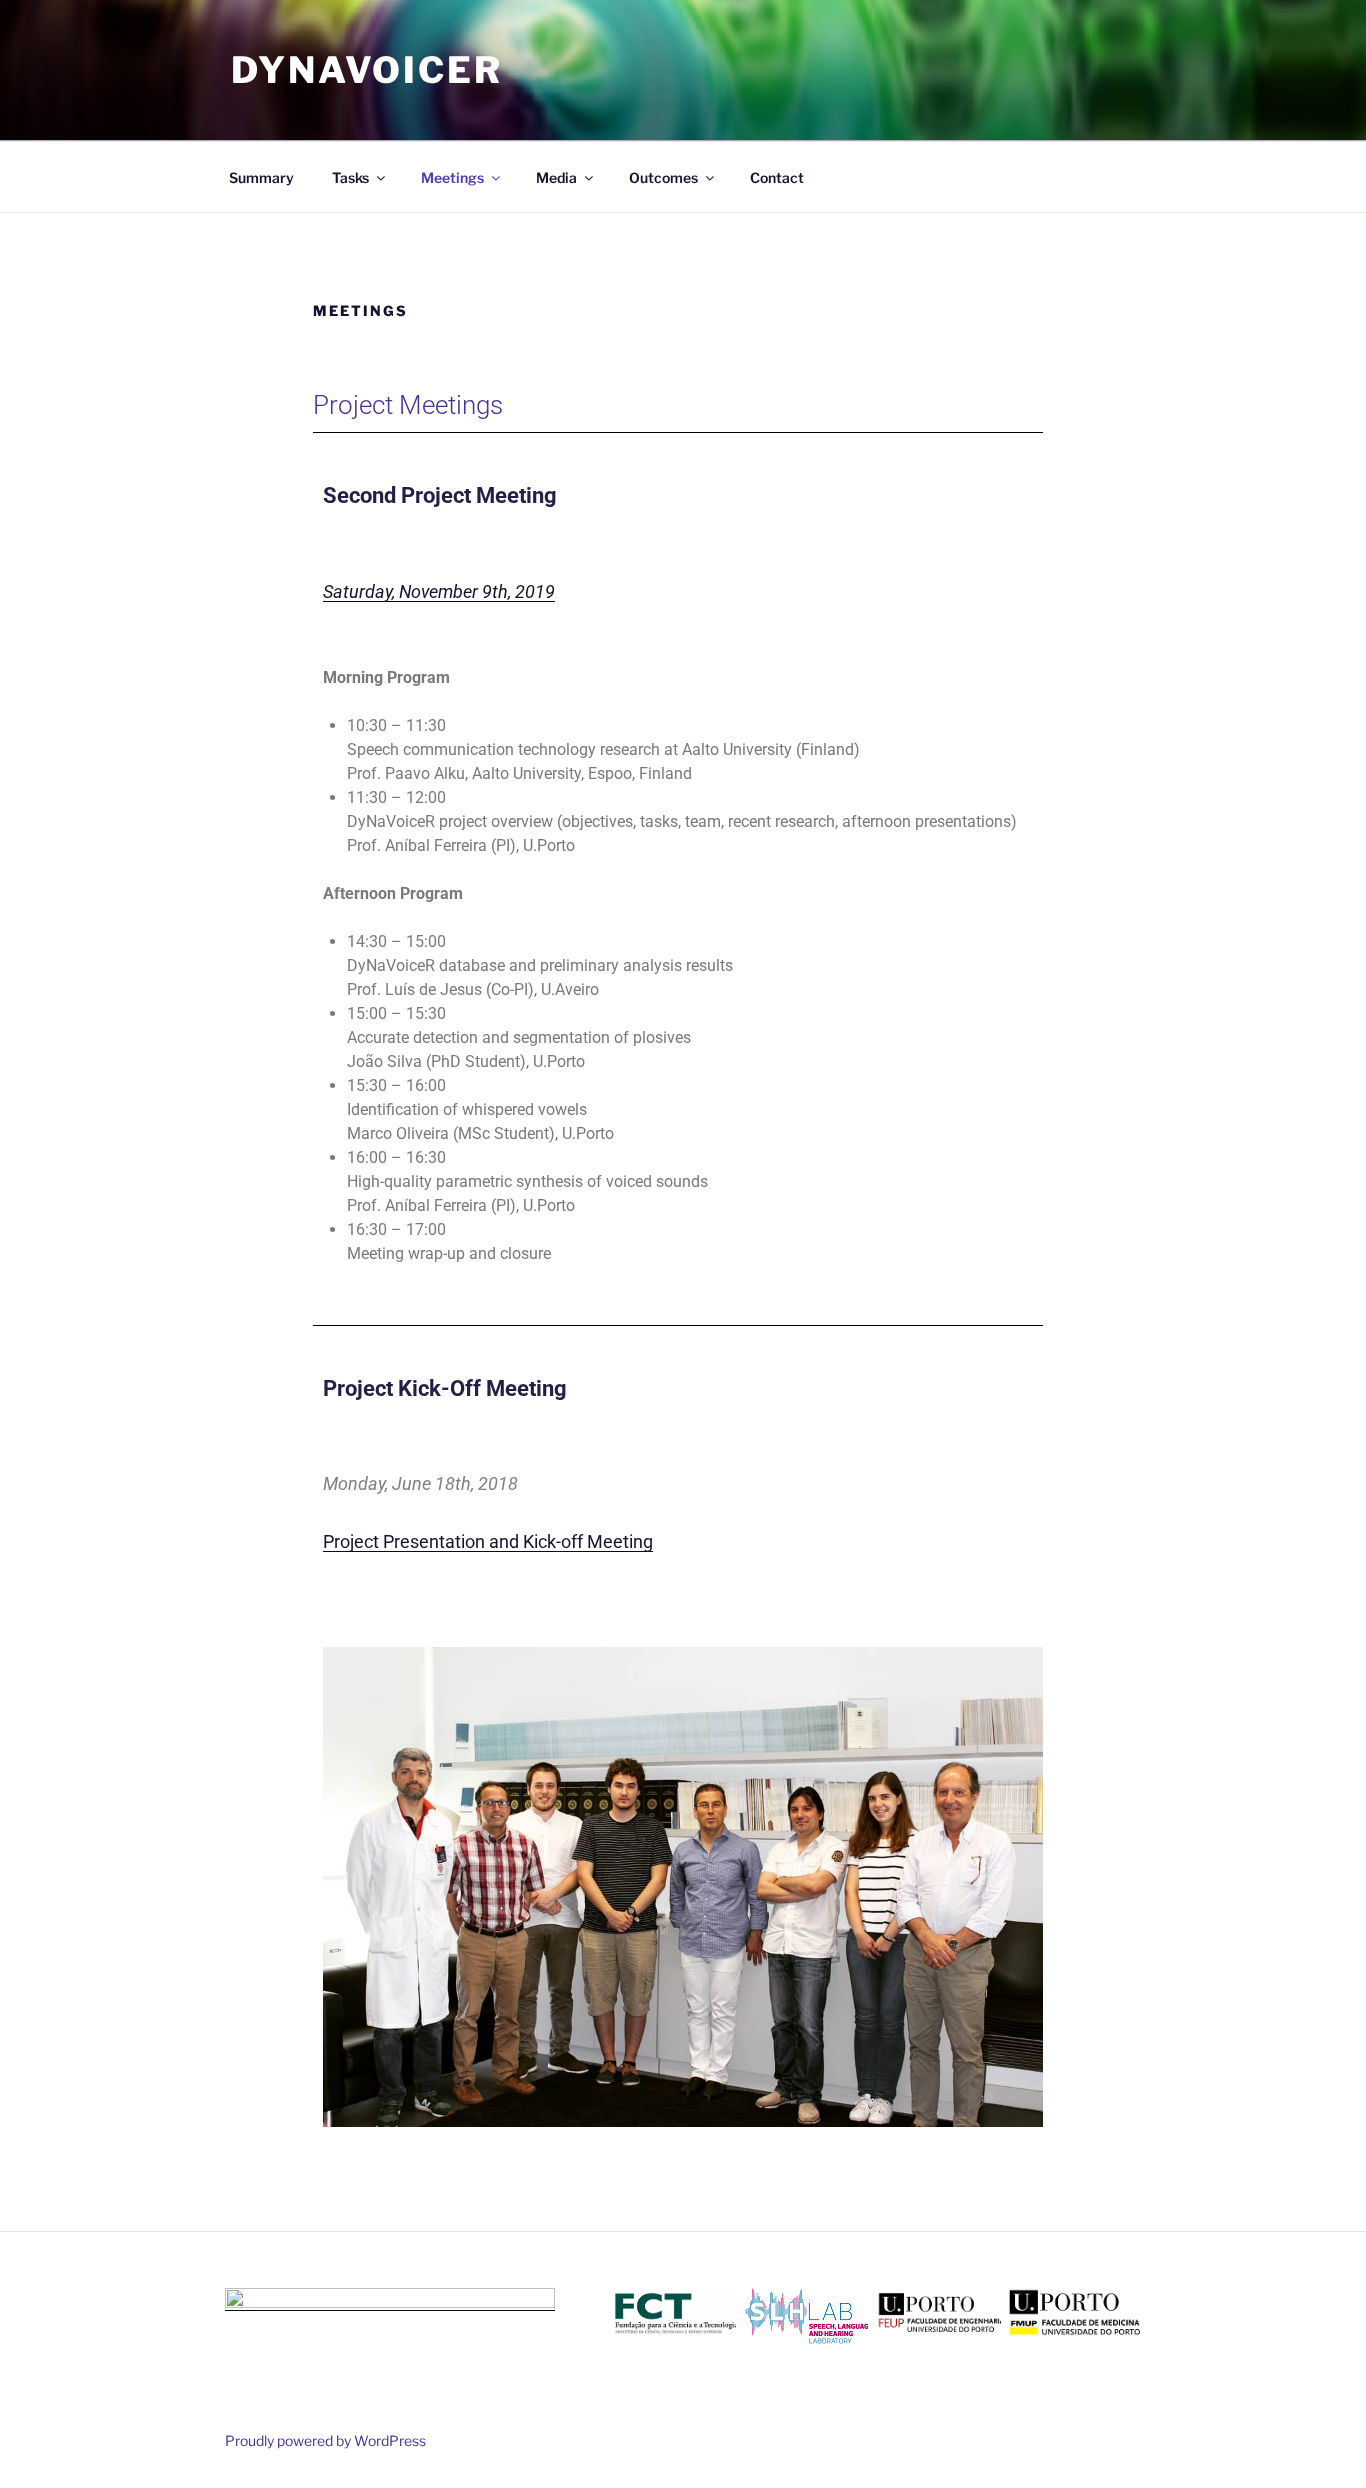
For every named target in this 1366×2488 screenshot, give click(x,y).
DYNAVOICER (367, 70)
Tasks (350, 177)
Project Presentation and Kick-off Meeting (488, 1541)
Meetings (452, 177)
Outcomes (663, 177)
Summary (261, 177)
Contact (777, 177)
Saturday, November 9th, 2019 (439, 591)
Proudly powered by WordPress (325, 2440)
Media (556, 177)
